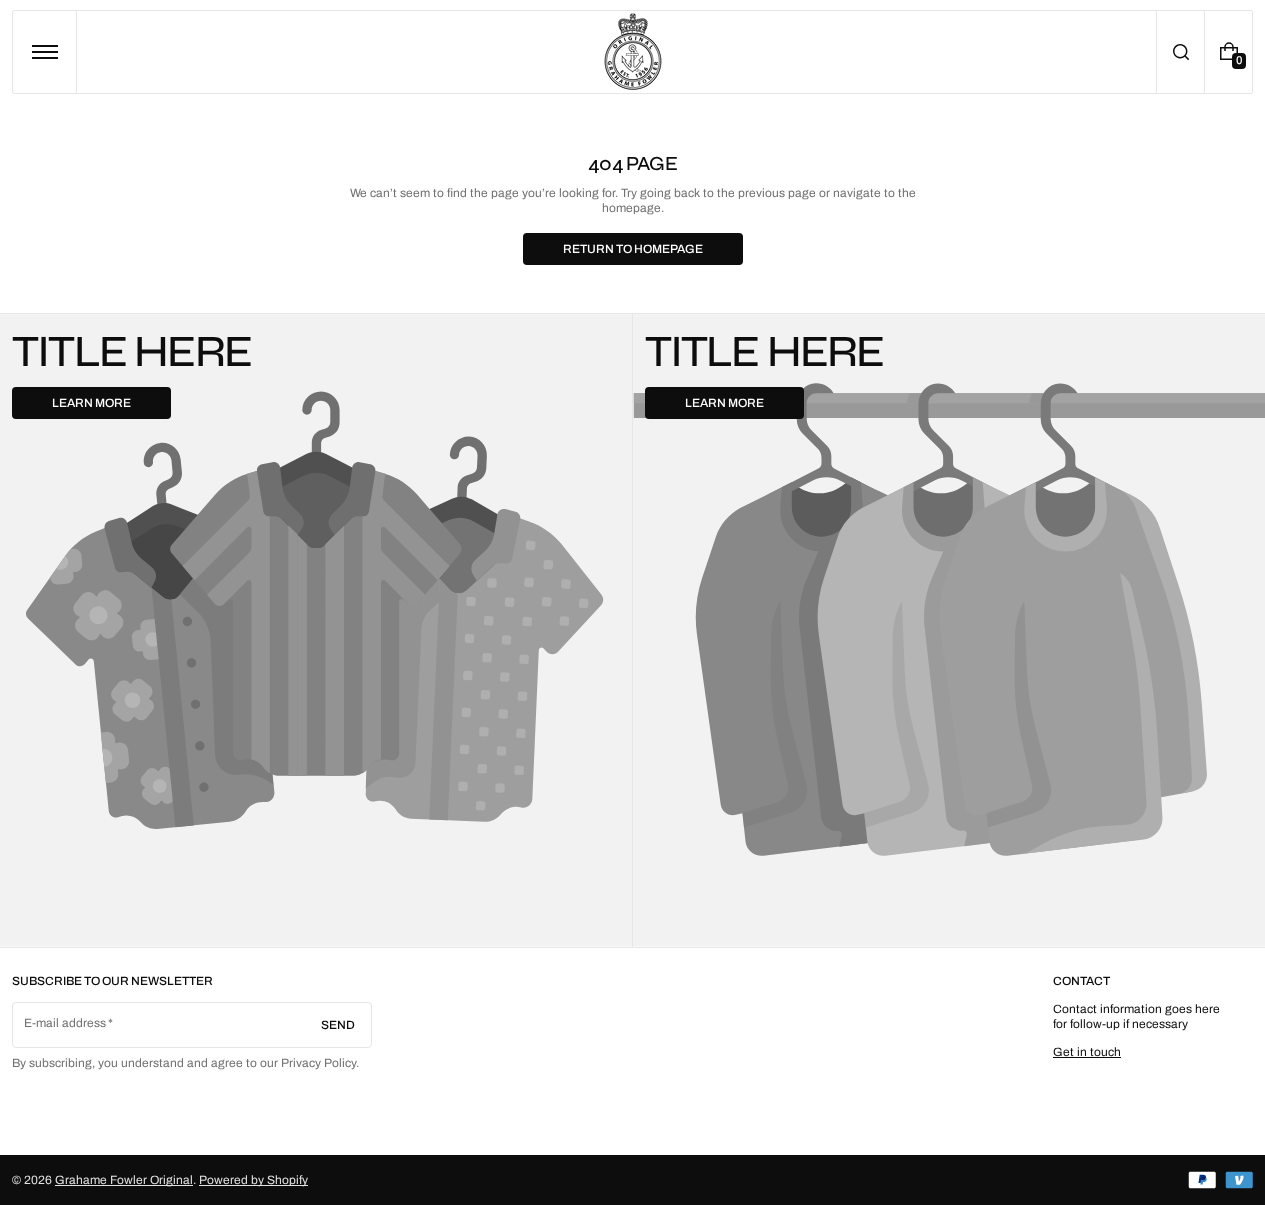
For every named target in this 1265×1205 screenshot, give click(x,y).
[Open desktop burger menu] (45, 52)
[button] (1180, 52)
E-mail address (65, 1023)
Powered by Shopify (253, 1180)
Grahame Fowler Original (124, 1180)
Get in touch (1087, 1052)
